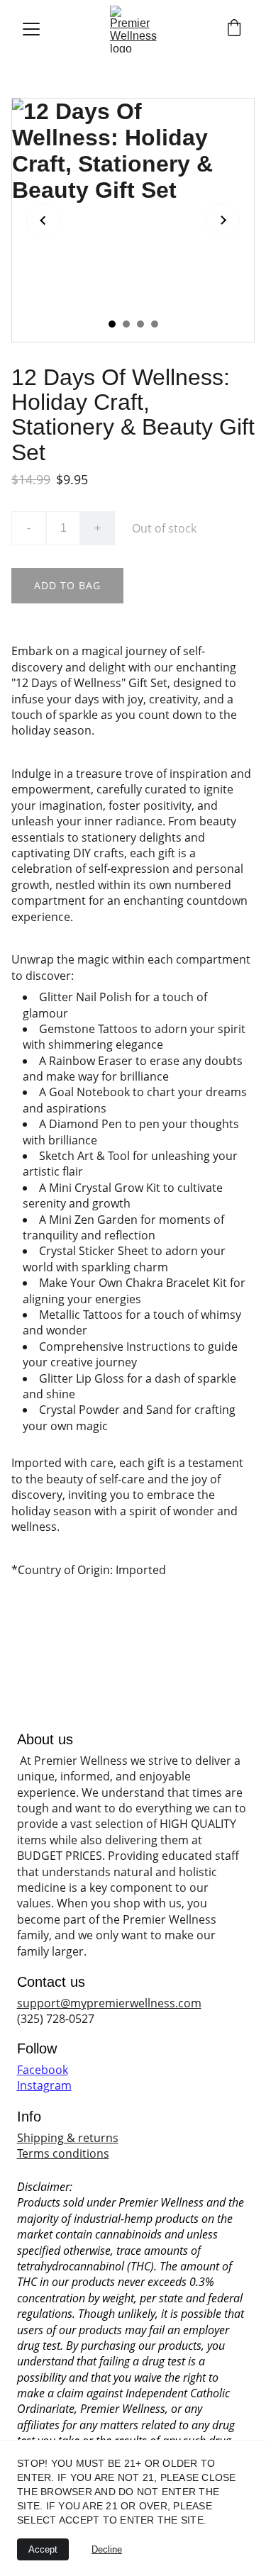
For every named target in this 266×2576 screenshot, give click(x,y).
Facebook (43, 2070)
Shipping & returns (68, 2138)
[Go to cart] (234, 29)
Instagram (44, 2085)
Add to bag (67, 585)
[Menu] (31, 29)
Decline (107, 2549)
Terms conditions (63, 2153)
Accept (43, 2549)
